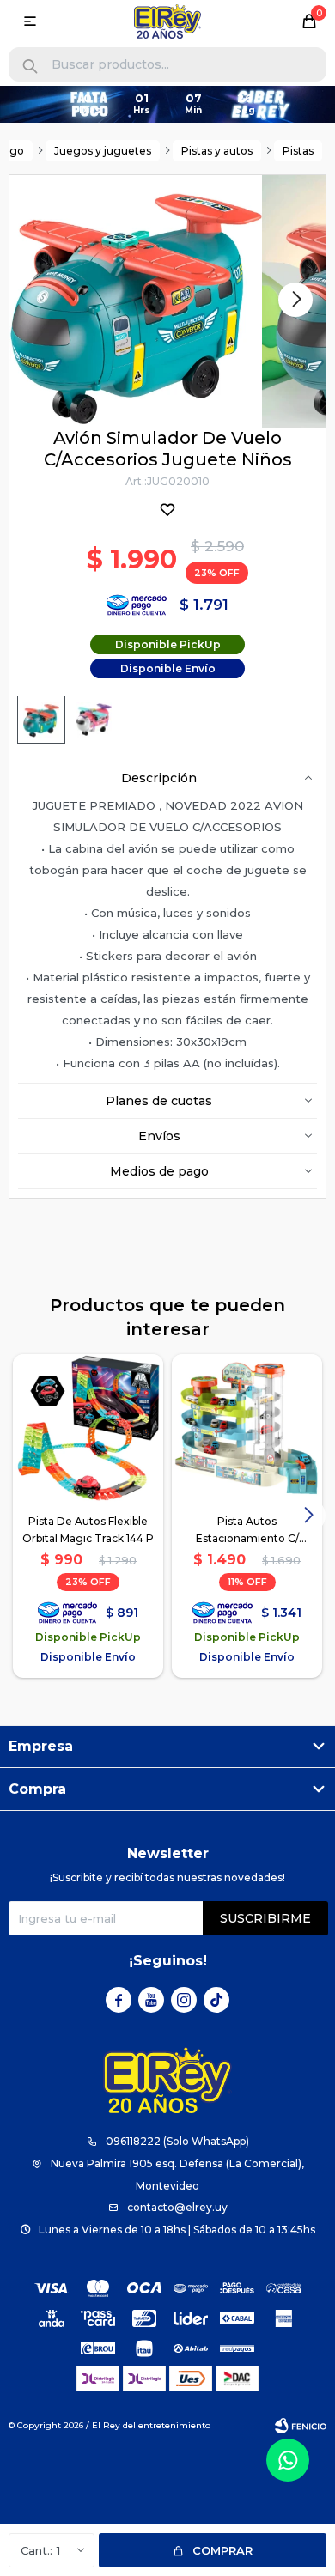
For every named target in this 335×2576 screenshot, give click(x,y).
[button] (30, 67)
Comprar (222, 2550)
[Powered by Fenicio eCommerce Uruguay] (301, 2426)
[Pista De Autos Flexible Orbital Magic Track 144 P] (88, 1429)
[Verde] (41, 720)
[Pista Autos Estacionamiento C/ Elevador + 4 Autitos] (247, 1429)
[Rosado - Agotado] (94, 720)
